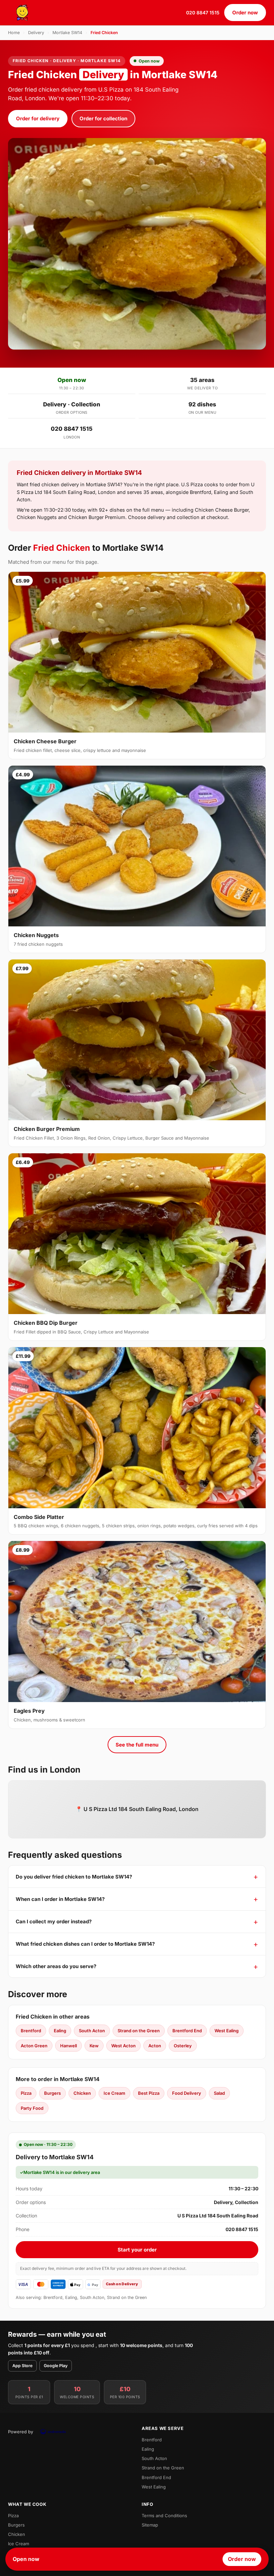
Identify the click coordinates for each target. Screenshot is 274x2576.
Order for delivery (38, 118)
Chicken (82, 2093)
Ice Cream (114, 2093)
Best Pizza (149, 2093)
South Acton (92, 2031)
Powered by (21, 2432)
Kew (94, 2046)
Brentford (31, 2031)
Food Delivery (187, 2093)
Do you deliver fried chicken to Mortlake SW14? (74, 1877)
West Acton (123, 2046)
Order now (245, 13)
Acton (155, 2046)
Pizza (26, 2093)
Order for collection (103, 118)
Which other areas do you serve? (56, 1966)
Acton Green (34, 2046)
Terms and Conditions (164, 2516)
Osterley (183, 2046)
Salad (219, 2093)
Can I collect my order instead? (54, 1921)
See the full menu (137, 1745)
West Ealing (227, 2031)
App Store (22, 2366)
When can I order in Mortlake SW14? (60, 1899)
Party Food (32, 2108)
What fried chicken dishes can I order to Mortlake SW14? (85, 1944)
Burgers (52, 2093)
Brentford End (187, 2031)
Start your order (137, 2250)
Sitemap (150, 2525)
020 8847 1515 (203, 13)
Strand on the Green (139, 2031)
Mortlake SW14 (67, 33)
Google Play (56, 2366)
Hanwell (68, 2046)
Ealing (60, 2031)
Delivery (36, 33)
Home (14, 33)
